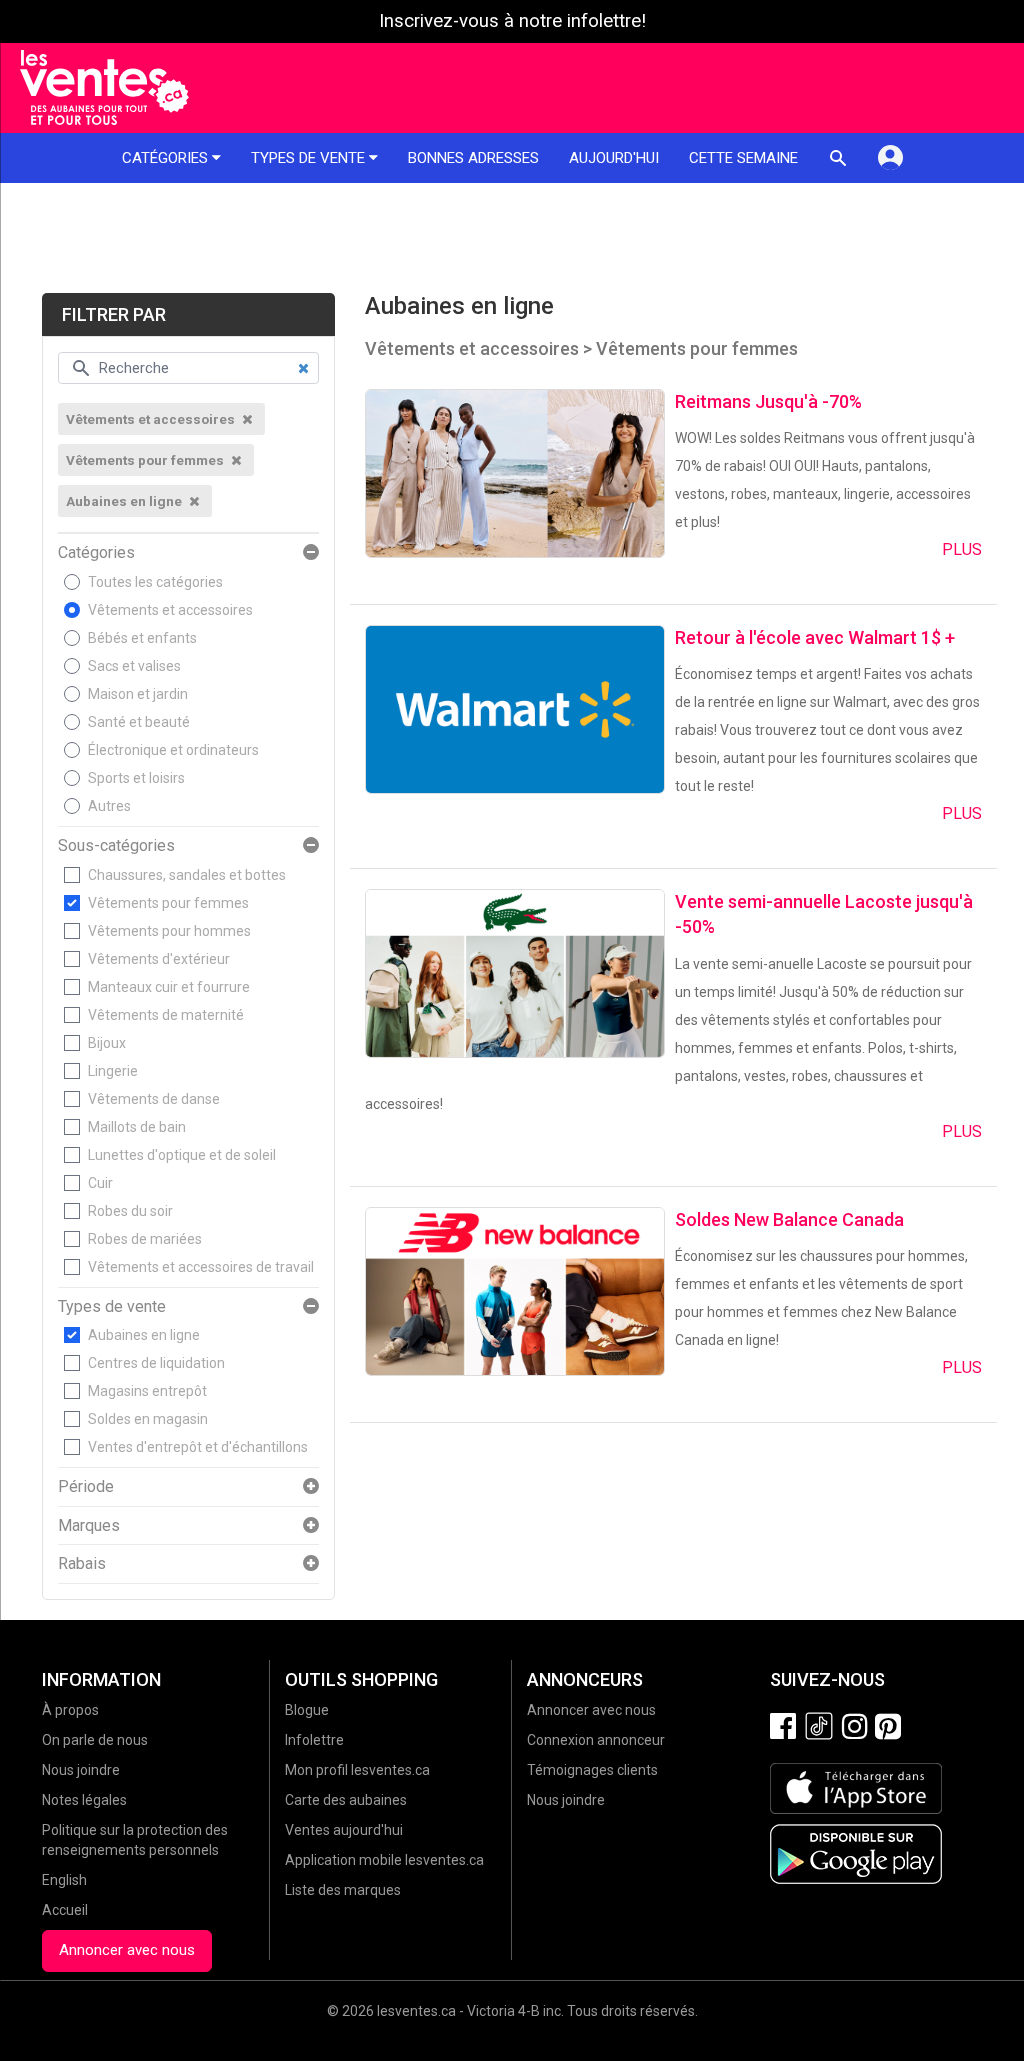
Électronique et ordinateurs (173, 750)
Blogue (307, 1710)
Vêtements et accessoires (170, 610)
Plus (962, 549)
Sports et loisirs (136, 778)
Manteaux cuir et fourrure (169, 987)
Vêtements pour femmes (168, 903)
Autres (109, 806)
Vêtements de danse (154, 1099)
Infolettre (314, 1740)
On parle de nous (95, 1740)
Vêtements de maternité (166, 1015)
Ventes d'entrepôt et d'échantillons (198, 1447)
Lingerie (113, 1071)
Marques (89, 1526)
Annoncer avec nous (127, 1950)
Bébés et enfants (142, 638)
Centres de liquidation (156, 1363)
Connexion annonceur (596, 1740)
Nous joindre (81, 1770)
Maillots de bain (137, 1127)
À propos (70, 1710)
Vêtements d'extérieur (159, 959)
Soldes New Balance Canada (789, 1219)
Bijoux (107, 1043)
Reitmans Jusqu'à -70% (768, 401)
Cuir (100, 1183)
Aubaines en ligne (144, 1335)
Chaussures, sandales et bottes (187, 875)
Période (86, 1487)
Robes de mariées (145, 1239)
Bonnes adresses (473, 158)
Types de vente (310, 158)
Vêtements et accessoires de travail (201, 1267)
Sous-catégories (116, 846)
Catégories (167, 158)
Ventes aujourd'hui (344, 1830)
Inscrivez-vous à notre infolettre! (512, 21)
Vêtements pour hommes (169, 931)
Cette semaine (743, 158)
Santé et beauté (139, 722)
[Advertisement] (512, 238)
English (64, 1880)
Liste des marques (343, 1890)
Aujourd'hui (614, 158)
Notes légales (84, 1800)
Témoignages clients (592, 1770)
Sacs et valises (134, 666)
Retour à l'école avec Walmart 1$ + (815, 637)
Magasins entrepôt (147, 1391)
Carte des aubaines (346, 1800)
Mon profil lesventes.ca (357, 1770)
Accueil (65, 1910)
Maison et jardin (138, 694)
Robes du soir (130, 1211)
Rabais (82, 1564)
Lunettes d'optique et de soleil (182, 1155)
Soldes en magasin (148, 1419)
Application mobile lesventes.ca (384, 1860)
